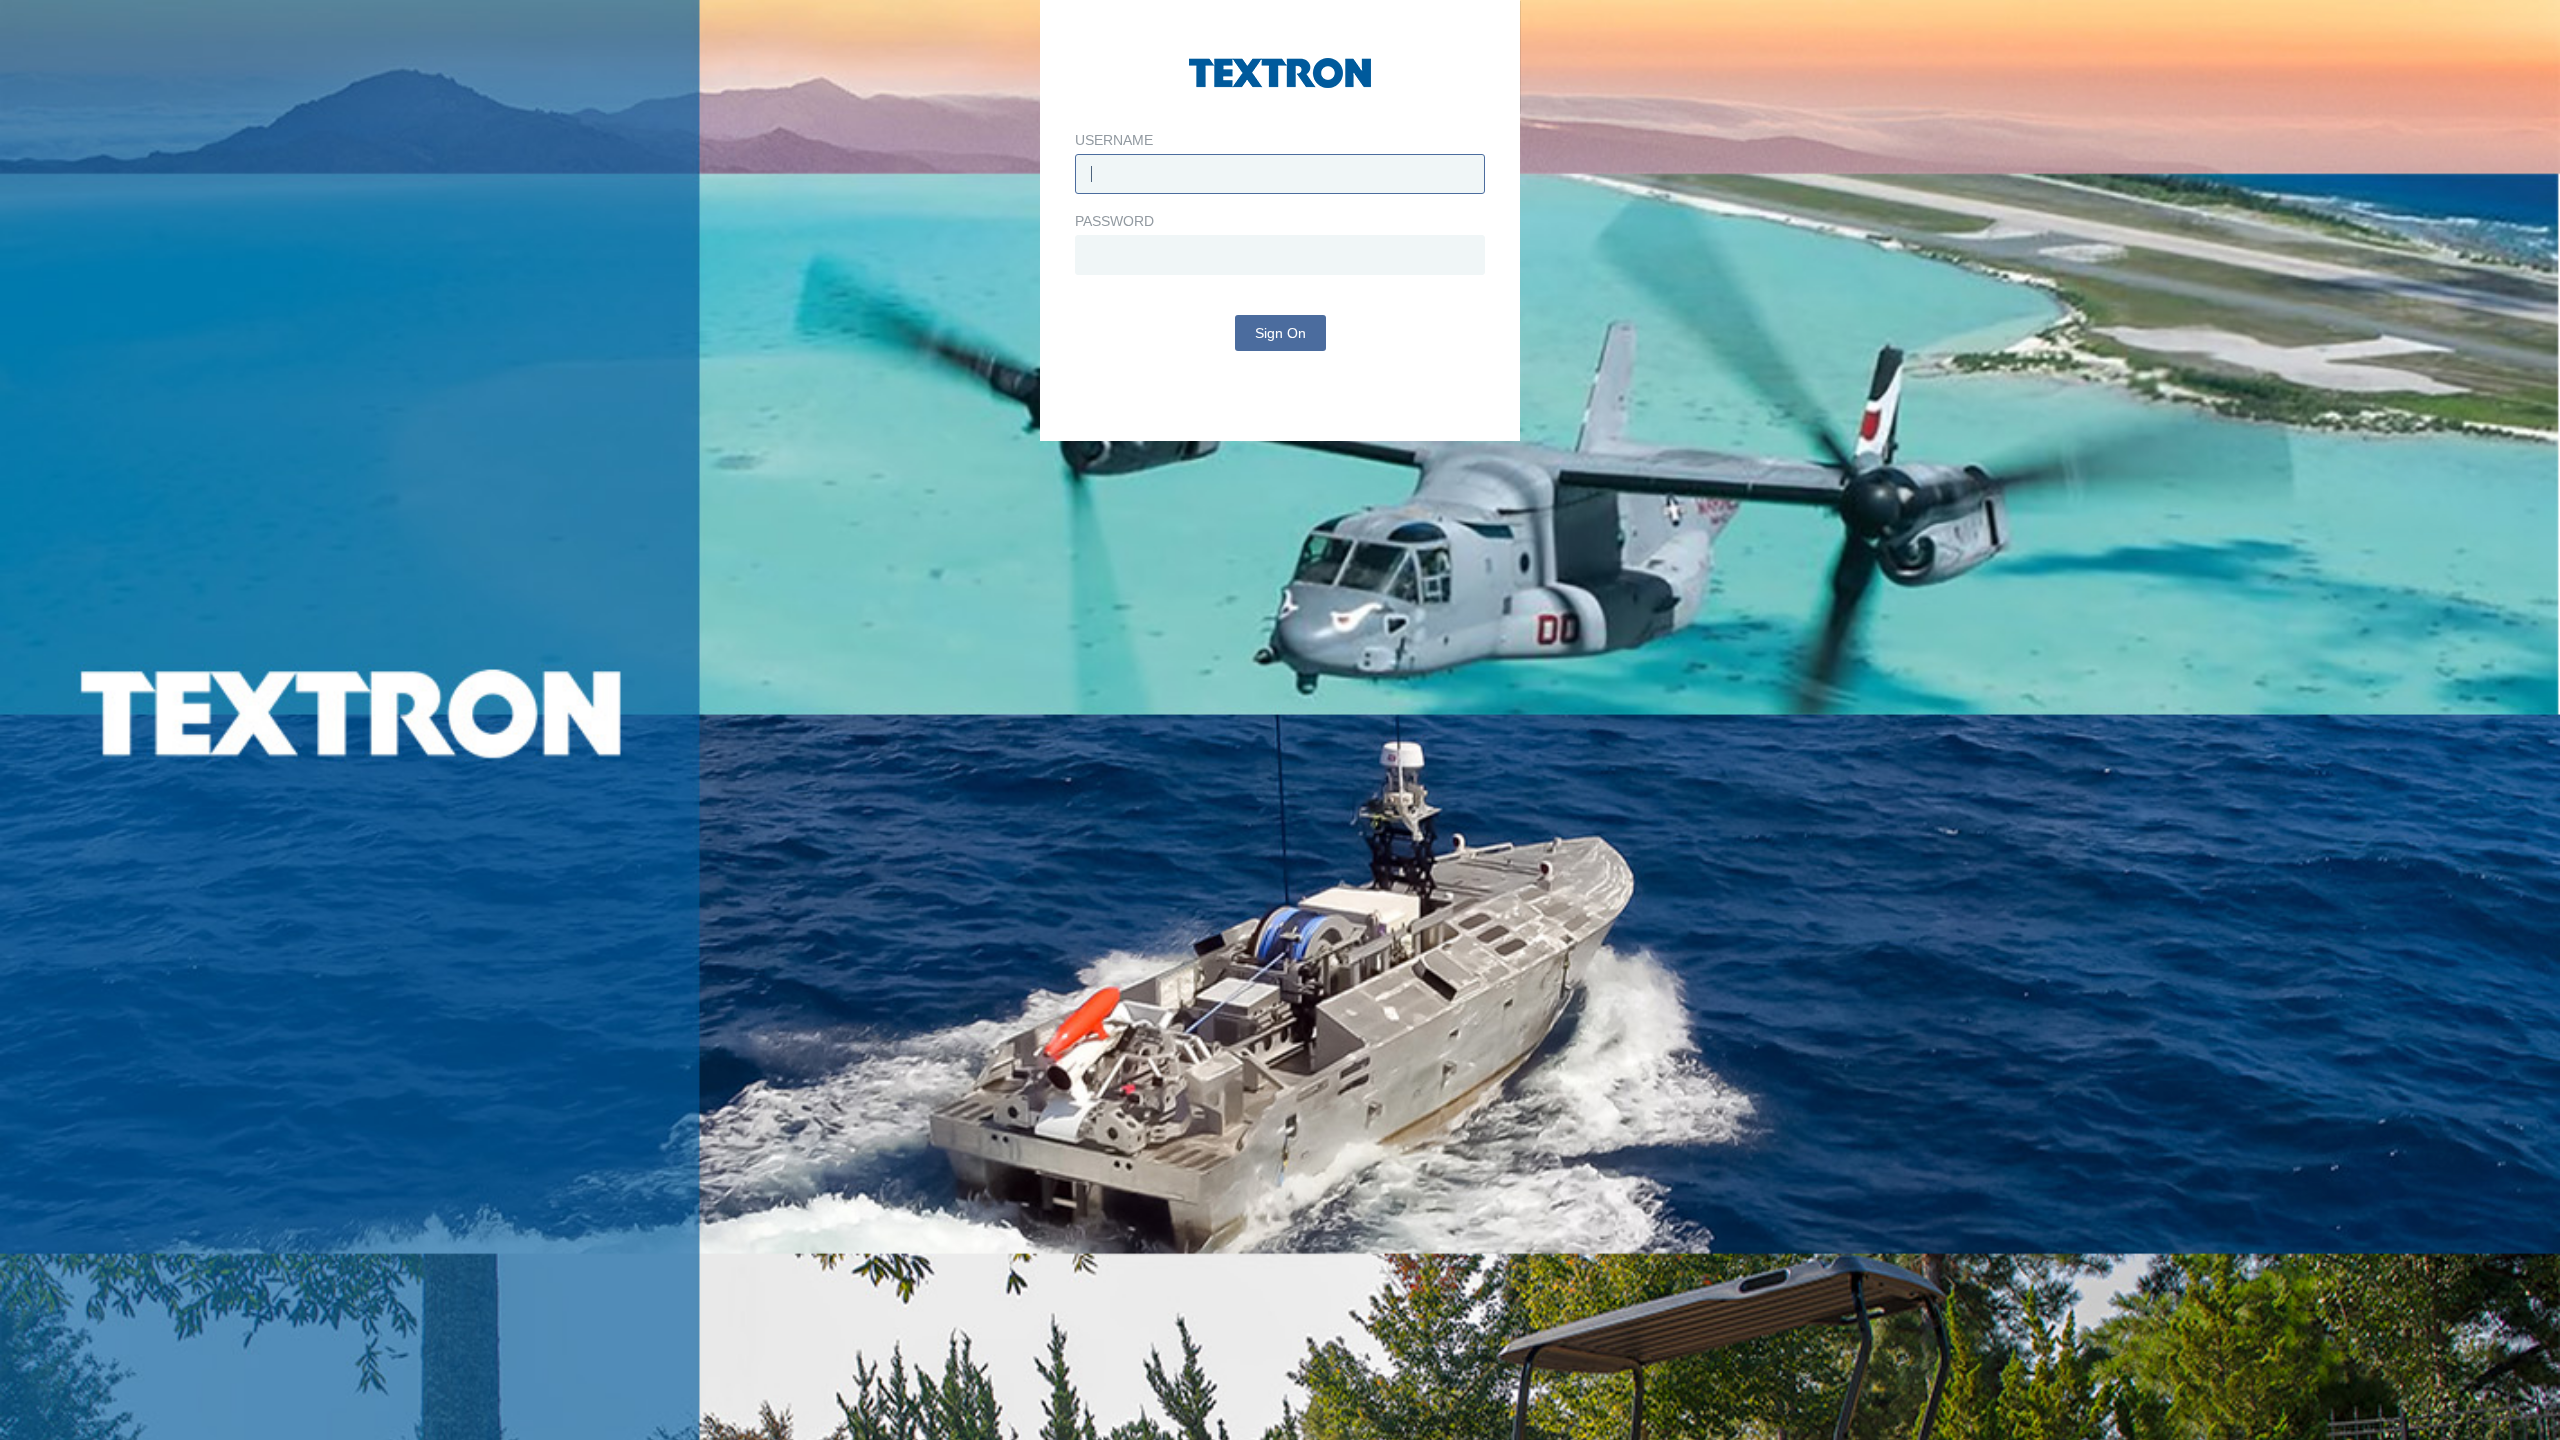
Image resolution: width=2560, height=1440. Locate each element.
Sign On (1280, 333)
